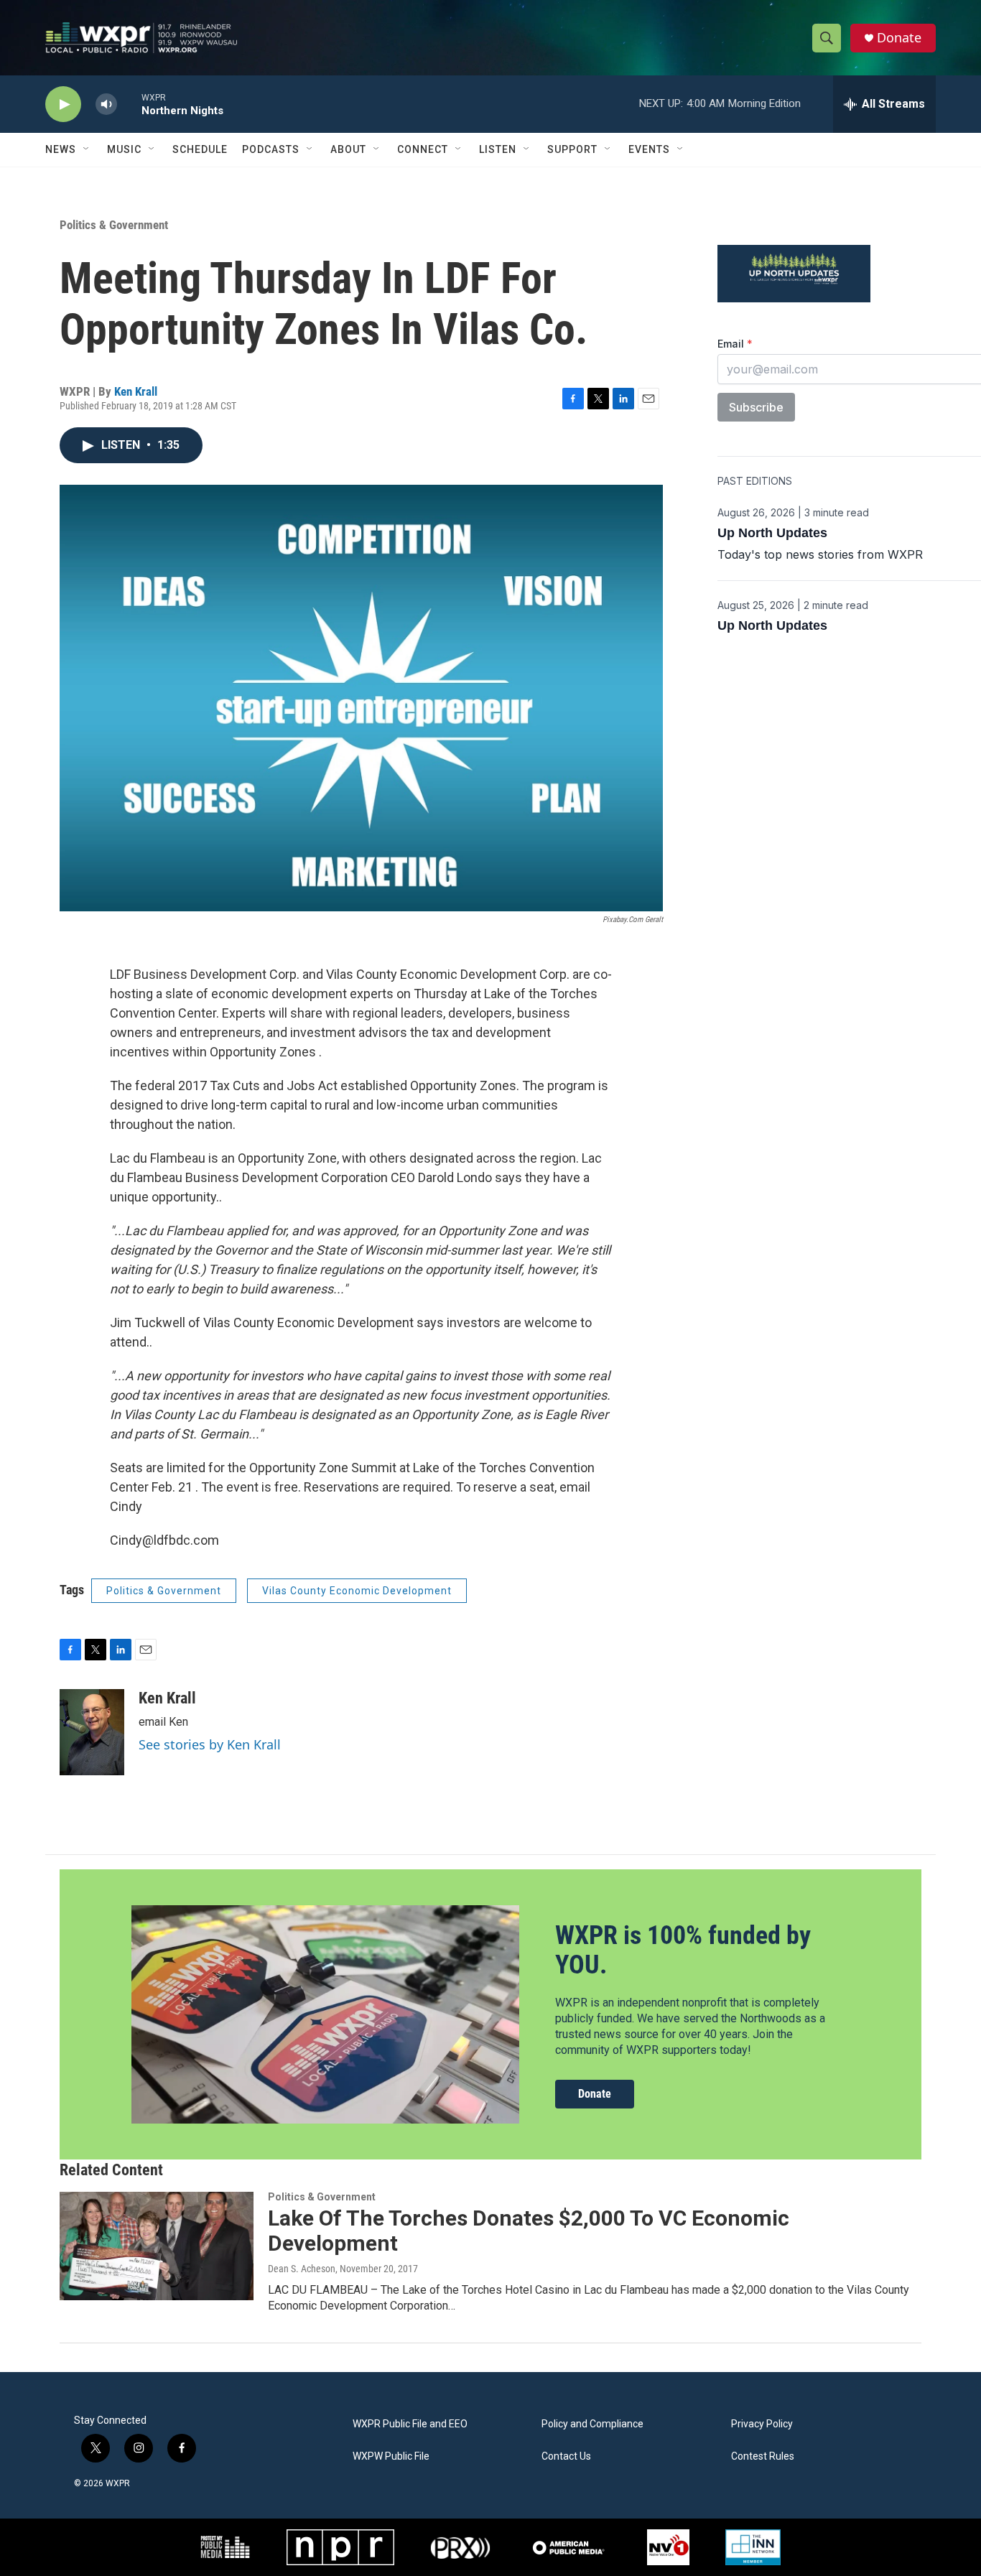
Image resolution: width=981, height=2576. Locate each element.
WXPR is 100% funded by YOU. (683, 1950)
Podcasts (271, 149)
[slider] (129, 104)
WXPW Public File (391, 2456)
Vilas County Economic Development (357, 1591)
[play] (63, 104)
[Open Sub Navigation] (87, 149)
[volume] (106, 104)
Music (124, 149)
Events (649, 149)
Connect (423, 149)
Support (572, 149)
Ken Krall (136, 391)
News (61, 149)
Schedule (200, 149)
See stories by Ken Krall (210, 1744)
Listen (498, 149)
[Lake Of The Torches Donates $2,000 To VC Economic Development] (157, 2246)
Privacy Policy (762, 2424)
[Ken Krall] (92, 1732)
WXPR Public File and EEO (410, 2424)
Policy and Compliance (592, 2424)
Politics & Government (114, 225)
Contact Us (566, 2456)
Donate (899, 38)
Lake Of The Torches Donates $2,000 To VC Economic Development (529, 2231)
